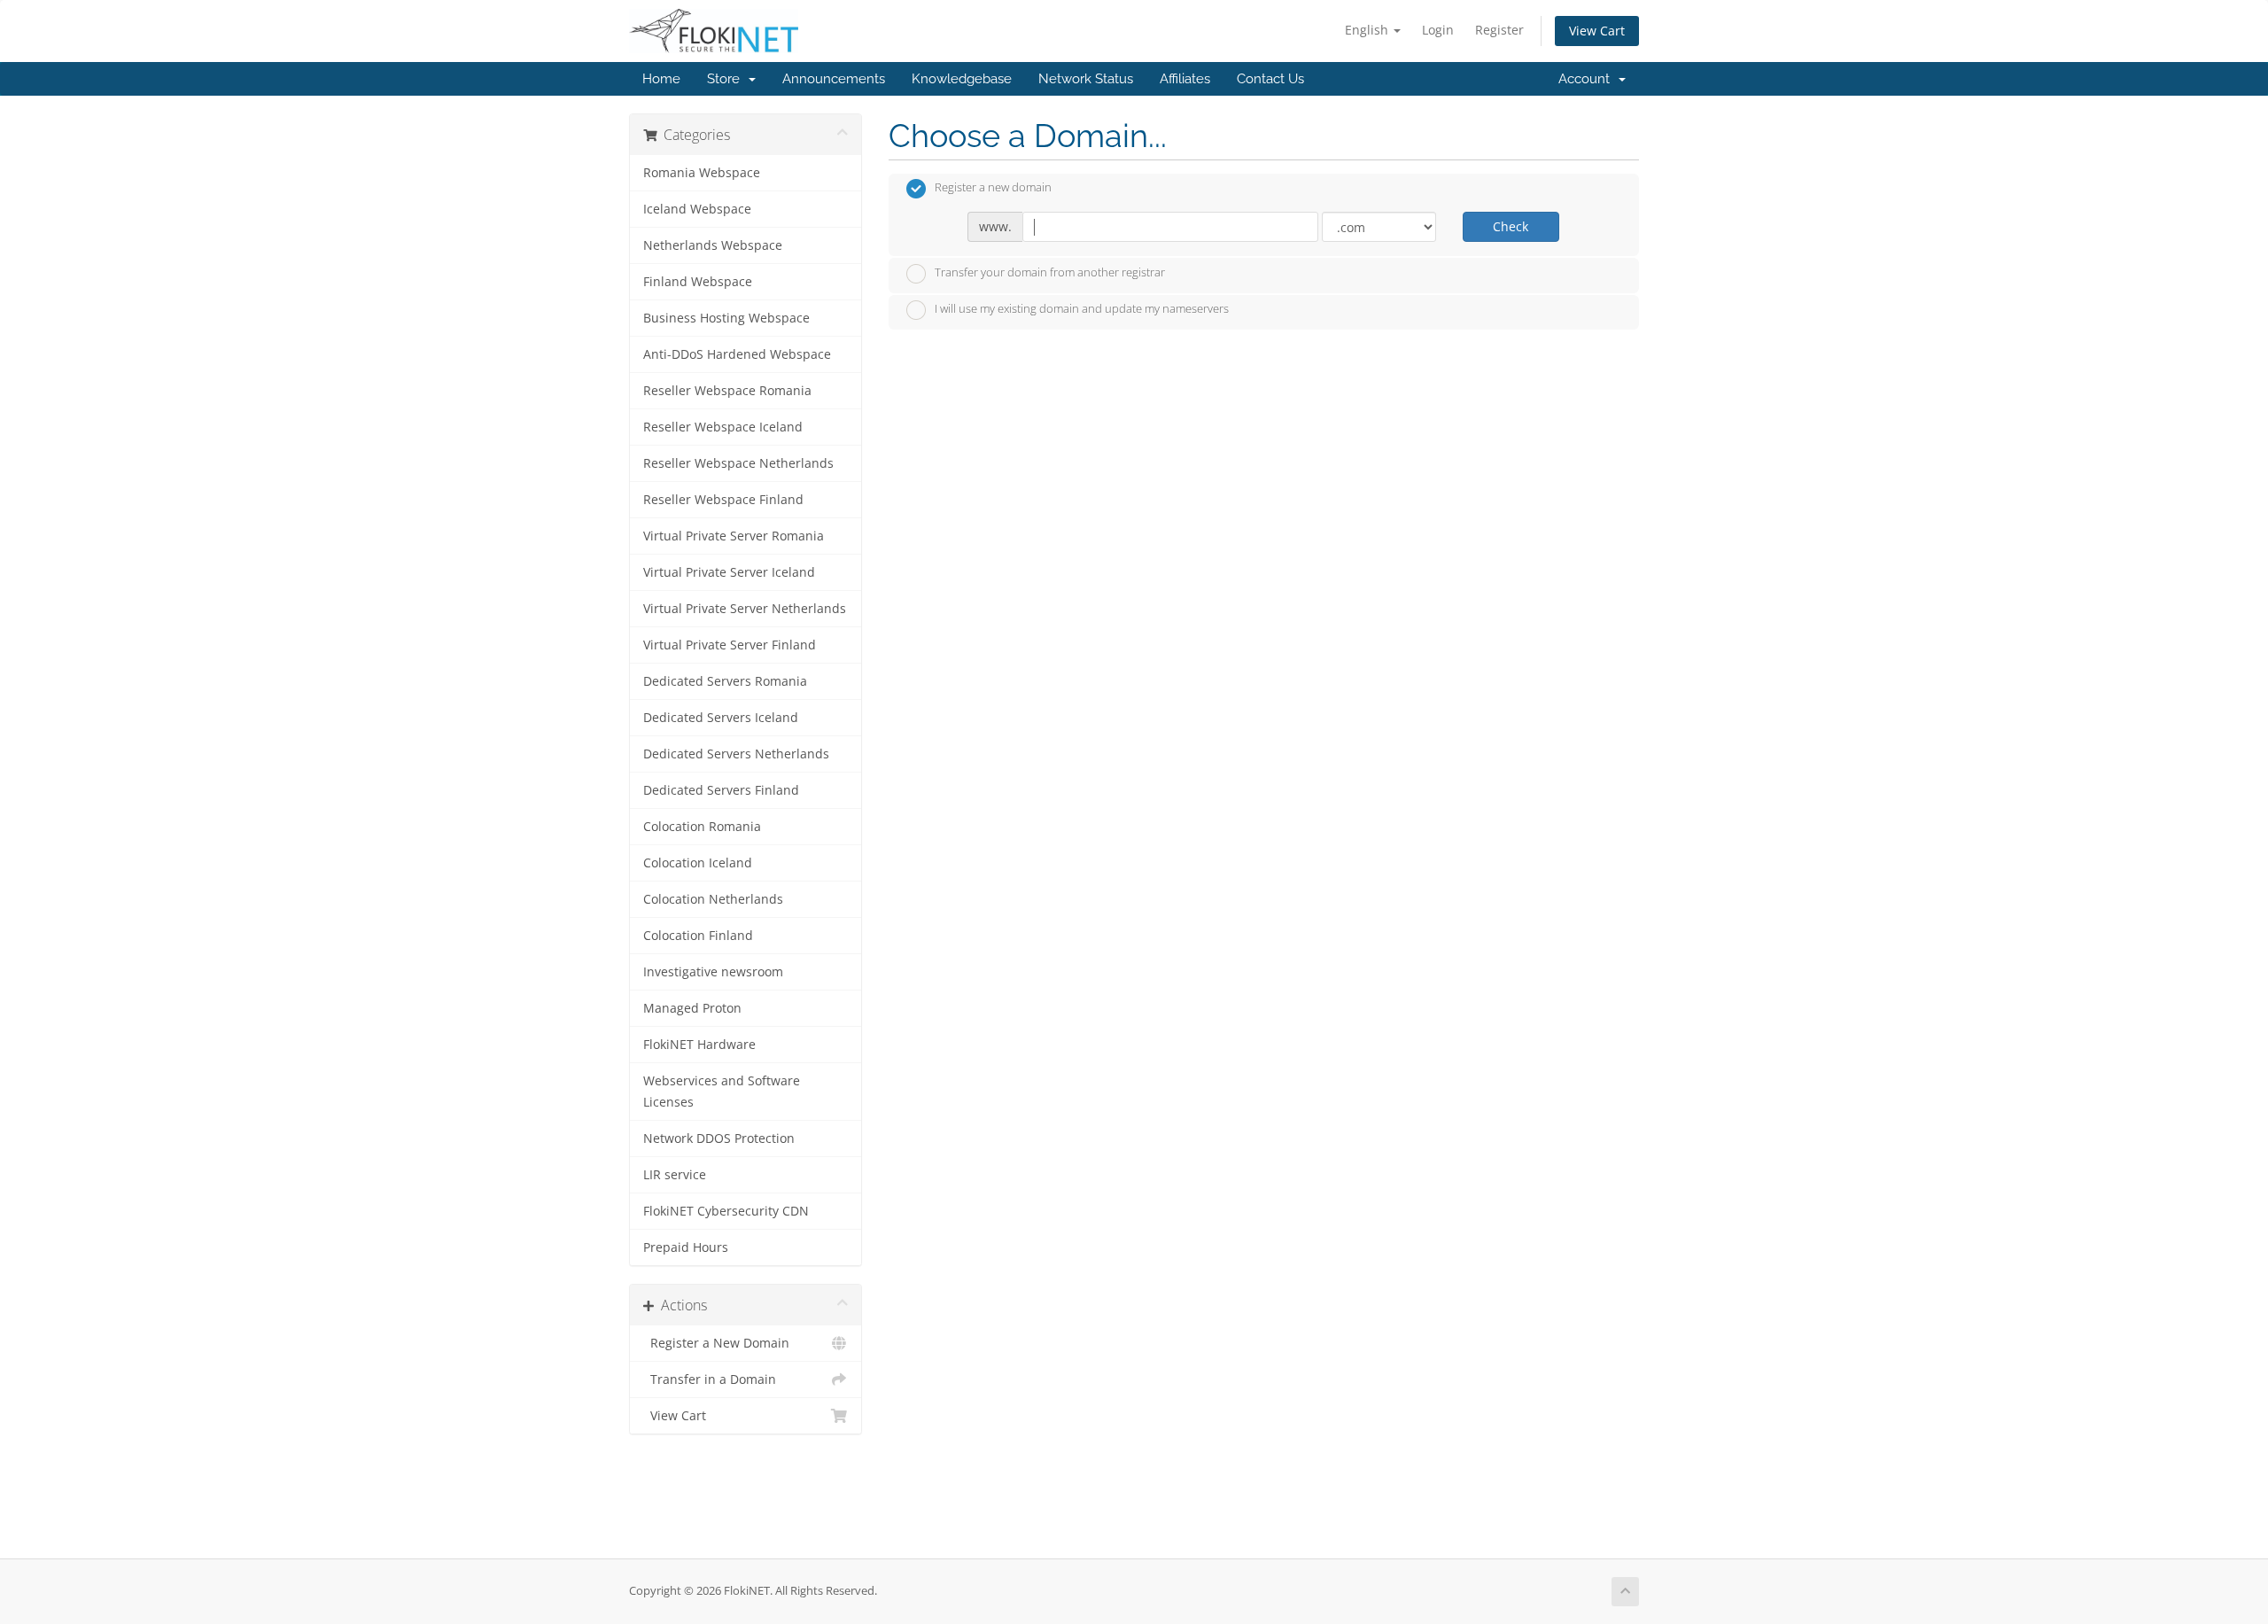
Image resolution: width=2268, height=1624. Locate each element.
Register (1499, 30)
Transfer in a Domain (710, 1379)
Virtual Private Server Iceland (729, 572)
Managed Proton (692, 1008)
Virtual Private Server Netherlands (745, 609)
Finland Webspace (698, 282)
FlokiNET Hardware (699, 1045)
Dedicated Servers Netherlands (736, 754)
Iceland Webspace (697, 209)
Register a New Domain (716, 1343)
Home (661, 79)
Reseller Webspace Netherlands (738, 463)
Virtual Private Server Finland (730, 645)
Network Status (1086, 79)
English (1368, 30)
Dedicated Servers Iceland (721, 718)
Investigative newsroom (713, 972)
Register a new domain (993, 188)
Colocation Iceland (698, 863)
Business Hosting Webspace (726, 318)
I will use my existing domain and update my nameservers (1082, 309)
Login (1438, 30)
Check (1511, 226)
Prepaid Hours (686, 1247)
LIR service (675, 1175)
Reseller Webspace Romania (727, 391)
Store (727, 79)
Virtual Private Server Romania (734, 536)
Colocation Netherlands (713, 899)
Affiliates (1185, 79)
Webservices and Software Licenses (722, 1092)
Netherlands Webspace (713, 245)
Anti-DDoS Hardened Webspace (737, 354)
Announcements (834, 79)
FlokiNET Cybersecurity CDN (726, 1211)
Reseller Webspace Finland (723, 500)
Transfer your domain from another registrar (1050, 272)
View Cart (1597, 31)
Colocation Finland (698, 936)
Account (1588, 79)
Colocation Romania (702, 827)
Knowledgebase (962, 79)
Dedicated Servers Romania (725, 681)
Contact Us (1270, 79)
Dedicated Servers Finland (721, 790)
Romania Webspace (702, 173)
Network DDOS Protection (719, 1138)
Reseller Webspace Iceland (723, 427)
